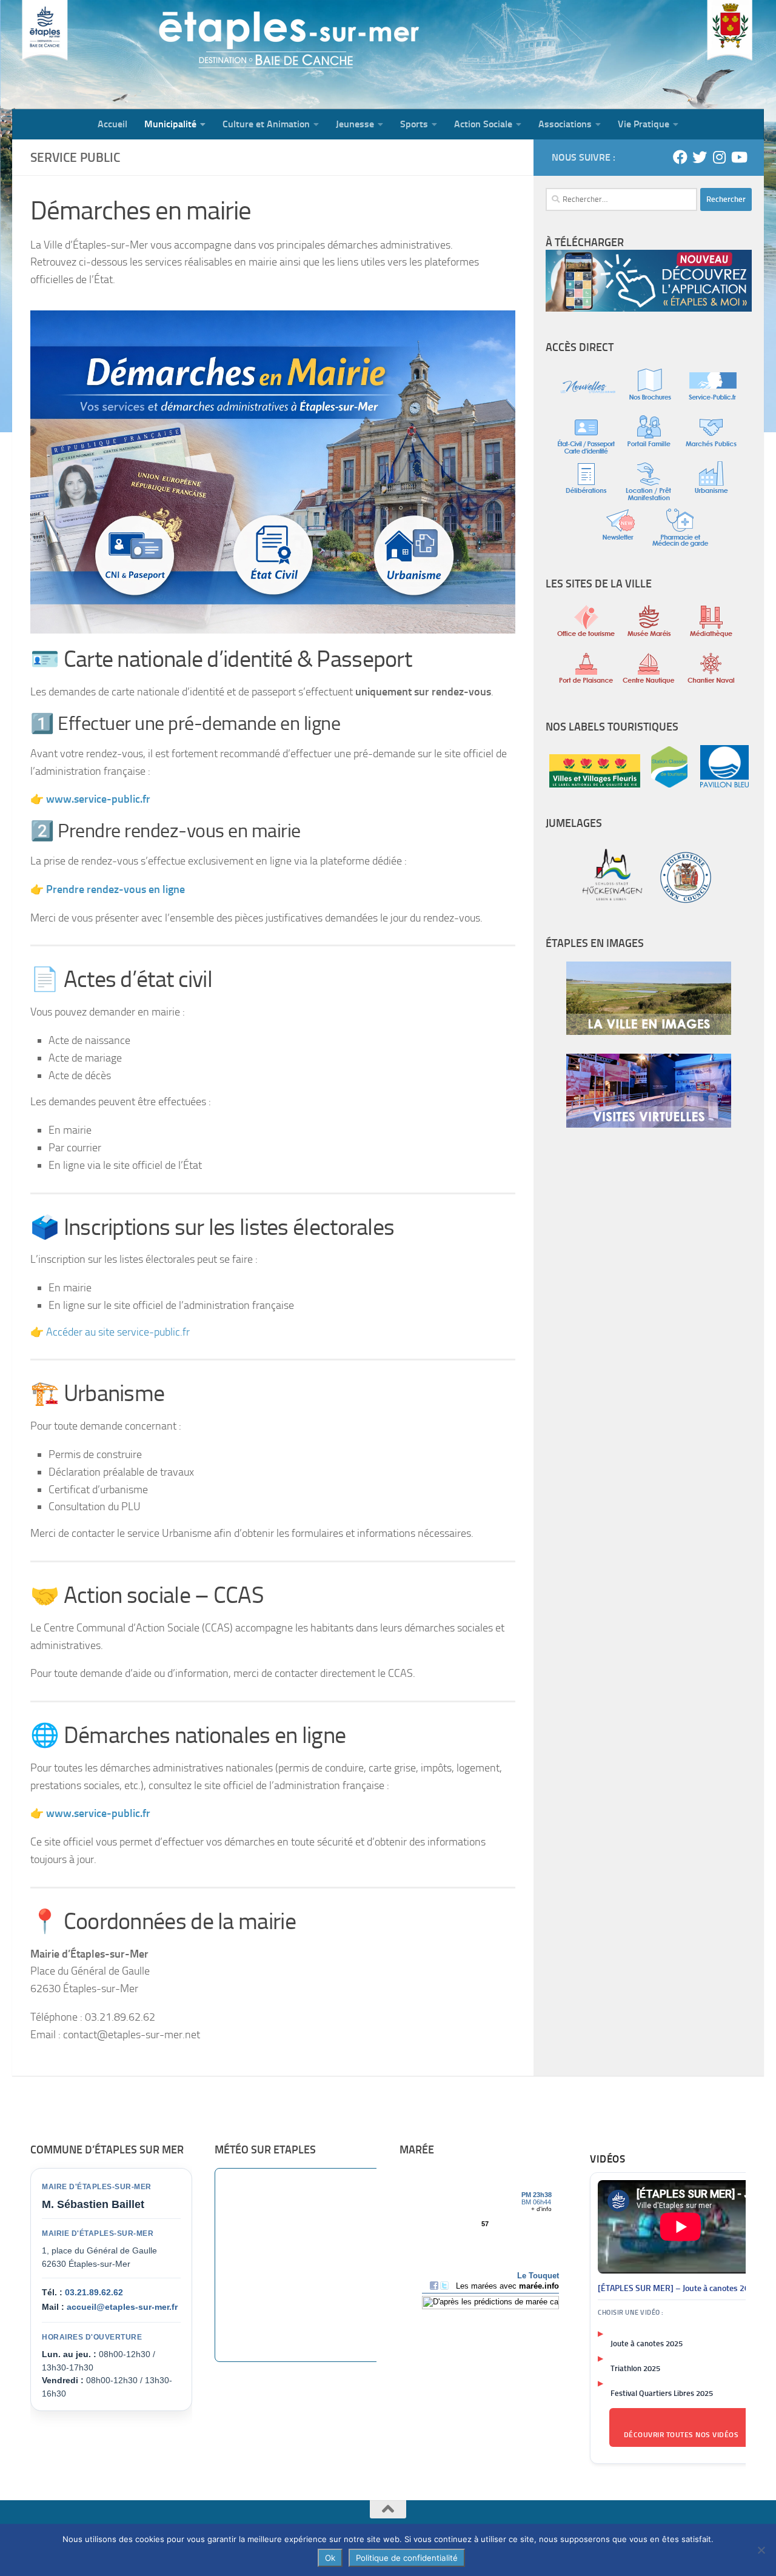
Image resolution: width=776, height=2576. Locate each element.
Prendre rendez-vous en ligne (115, 889)
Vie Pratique (644, 124)
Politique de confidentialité (407, 2558)
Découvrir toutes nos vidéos (681, 2435)
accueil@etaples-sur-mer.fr (122, 2307)
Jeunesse (355, 124)
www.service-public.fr (98, 1813)
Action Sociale (483, 124)
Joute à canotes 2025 (647, 2343)
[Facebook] (680, 157)
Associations (565, 124)
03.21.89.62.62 (94, 2292)
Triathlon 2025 (635, 2368)
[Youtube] (738, 157)
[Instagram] (719, 157)
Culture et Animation (266, 124)
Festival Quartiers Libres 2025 (662, 2393)
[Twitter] (700, 157)
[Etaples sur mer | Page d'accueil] (106, 55)
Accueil (112, 124)
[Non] (761, 2550)
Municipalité (170, 124)
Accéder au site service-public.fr (118, 1332)
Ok (330, 2558)
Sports (414, 124)
